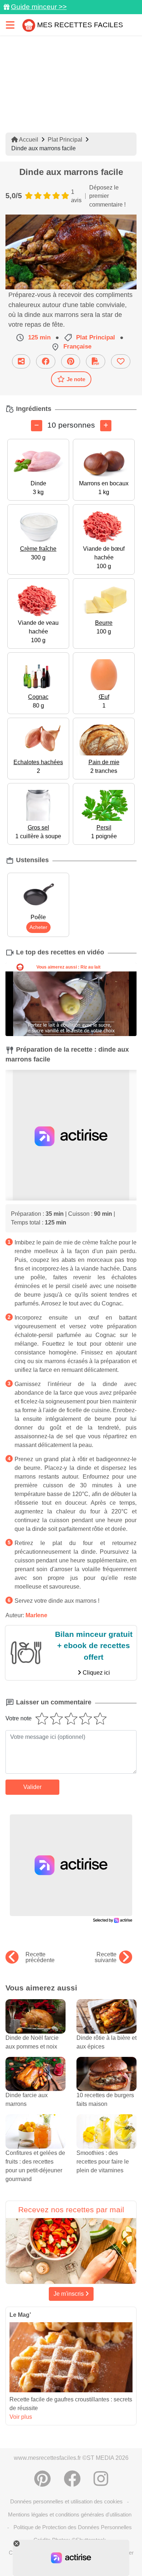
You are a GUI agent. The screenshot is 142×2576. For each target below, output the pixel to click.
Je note (76, 379)
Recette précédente (40, 1957)
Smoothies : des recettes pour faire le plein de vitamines (103, 2162)
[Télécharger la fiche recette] (96, 361)
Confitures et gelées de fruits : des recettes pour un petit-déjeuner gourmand (35, 2166)
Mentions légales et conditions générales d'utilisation (70, 2514)
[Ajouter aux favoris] (121, 361)
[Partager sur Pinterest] (71, 361)
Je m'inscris (69, 2294)
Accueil (28, 140)
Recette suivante (106, 1957)
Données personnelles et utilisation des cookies (66, 2501)
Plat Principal (65, 140)
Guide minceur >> (39, 7)
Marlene (36, 1615)
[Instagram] (101, 2479)
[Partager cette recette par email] (21, 361)
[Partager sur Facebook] (46, 361)
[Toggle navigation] (10, 25)
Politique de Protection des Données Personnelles (73, 2527)
